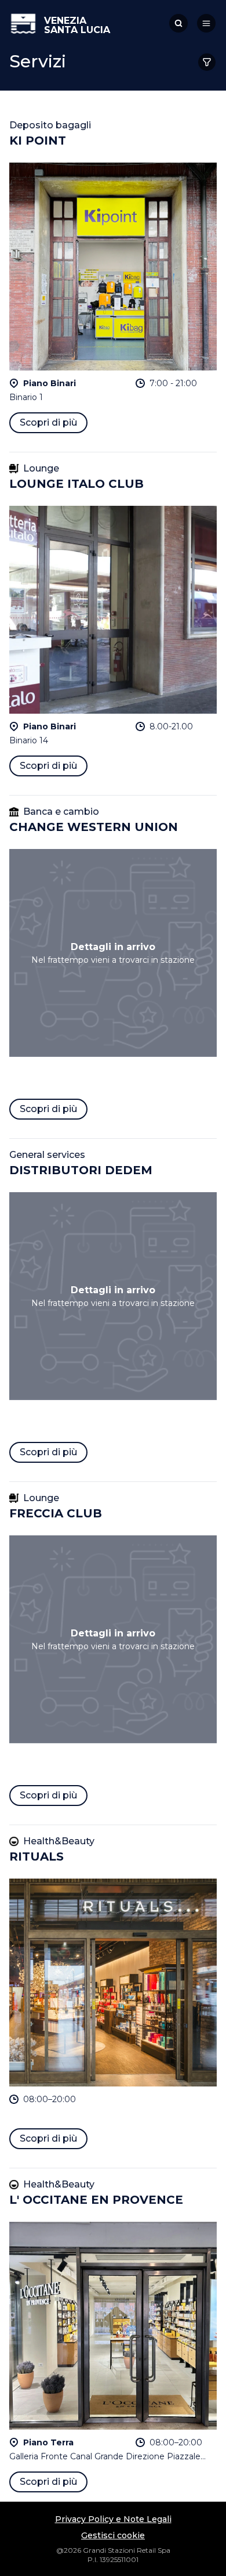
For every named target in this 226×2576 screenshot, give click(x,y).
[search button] (178, 23)
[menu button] (206, 23)
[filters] (207, 62)
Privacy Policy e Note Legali (113, 2519)
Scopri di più (48, 422)
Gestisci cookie (113, 2535)
